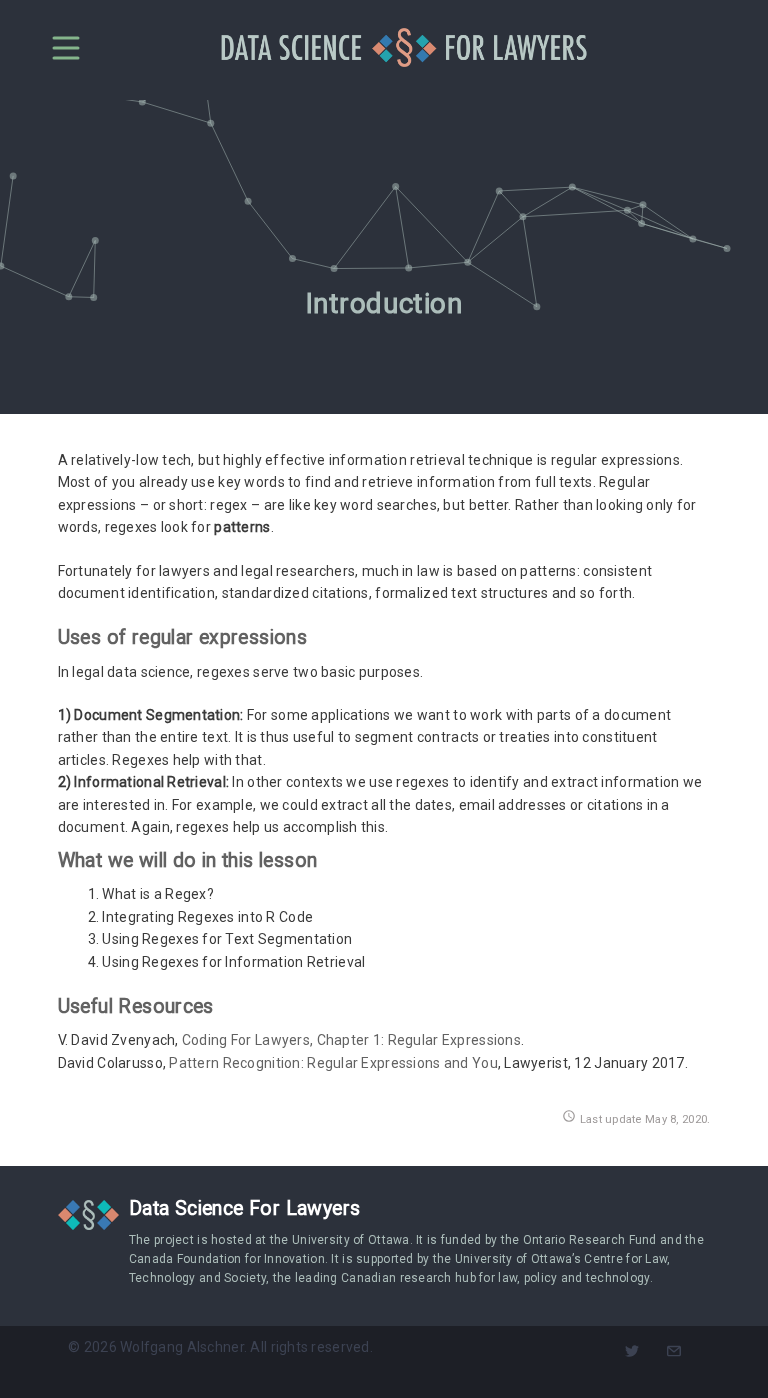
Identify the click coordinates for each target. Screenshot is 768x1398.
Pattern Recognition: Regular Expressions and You (333, 1063)
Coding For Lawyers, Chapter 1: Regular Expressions (351, 1040)
